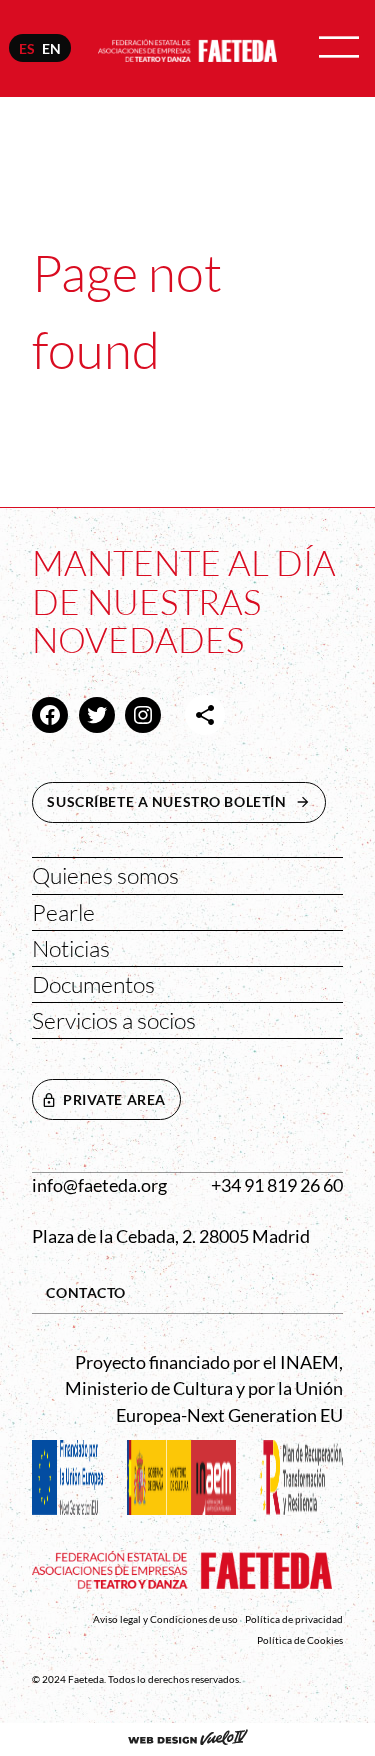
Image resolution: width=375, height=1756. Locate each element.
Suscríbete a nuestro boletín (186, 801)
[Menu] (339, 48)
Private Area (114, 1099)
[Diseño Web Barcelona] (188, 1739)
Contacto (86, 1292)
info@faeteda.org (99, 1185)
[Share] (205, 715)
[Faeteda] (187, 47)
